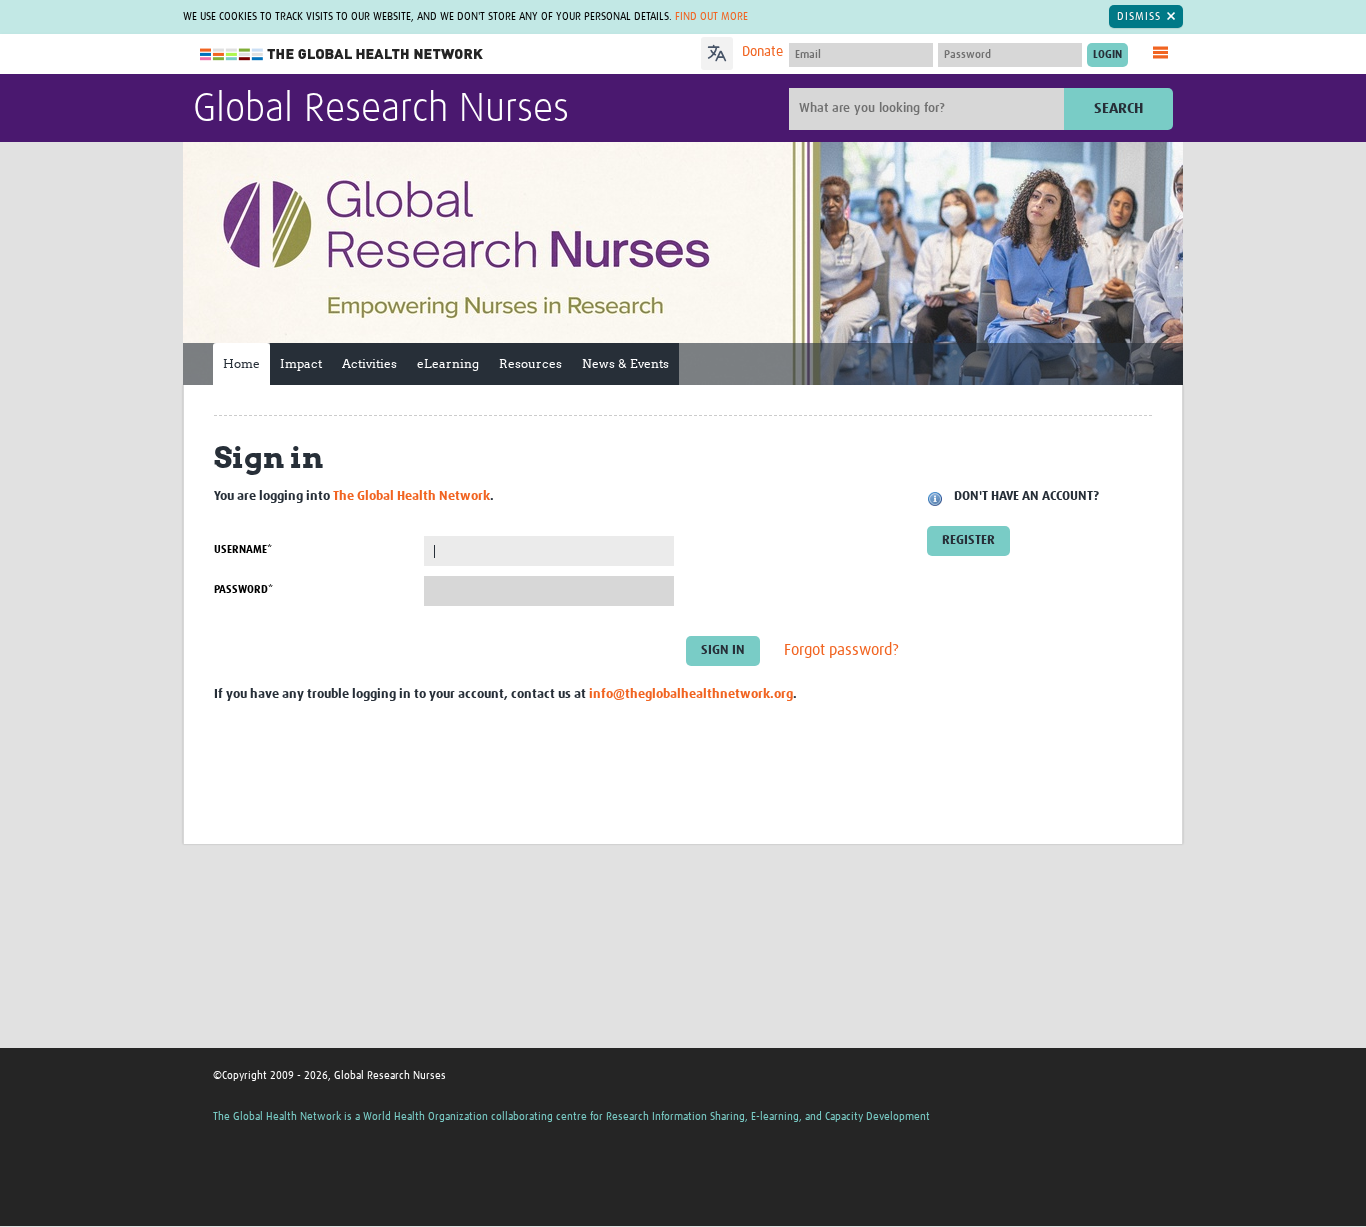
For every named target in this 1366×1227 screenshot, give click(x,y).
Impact (301, 363)
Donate (762, 52)
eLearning (448, 363)
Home (241, 363)
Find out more (711, 16)
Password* (243, 589)
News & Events (625, 363)
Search (1118, 108)
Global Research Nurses (381, 110)
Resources (530, 363)
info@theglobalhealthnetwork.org (691, 694)
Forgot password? (841, 650)
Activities (369, 363)
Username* (243, 549)
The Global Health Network (342, 54)
